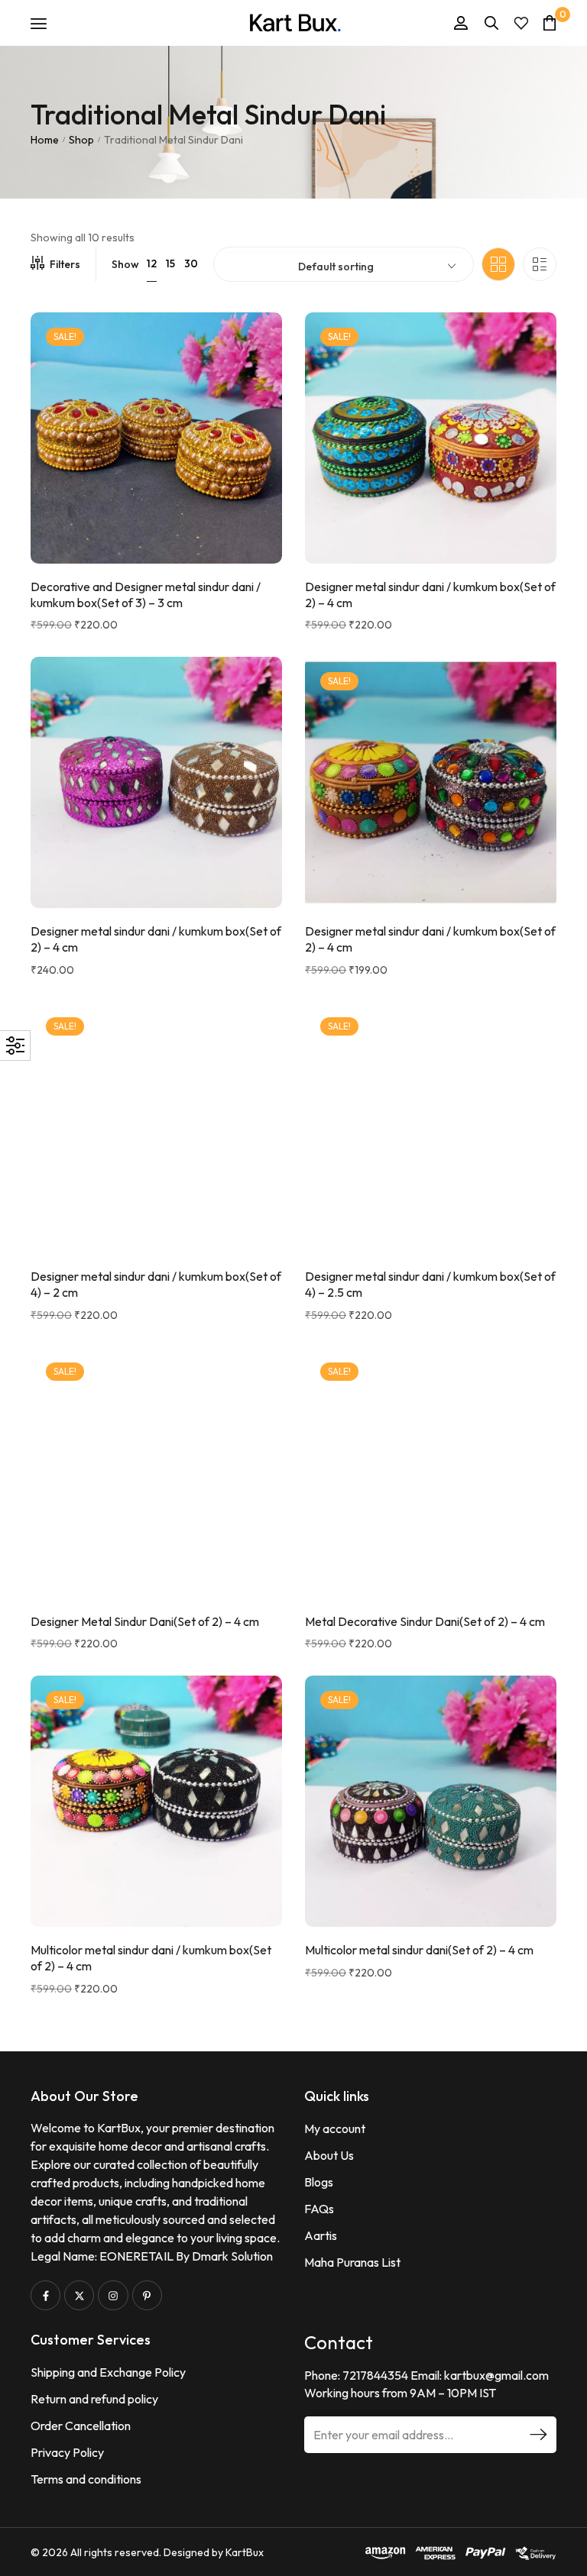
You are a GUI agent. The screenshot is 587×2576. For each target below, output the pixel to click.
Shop (81, 140)
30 (191, 263)
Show (125, 264)
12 (152, 263)
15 (170, 263)
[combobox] (344, 263)
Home (45, 140)
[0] (550, 23)
